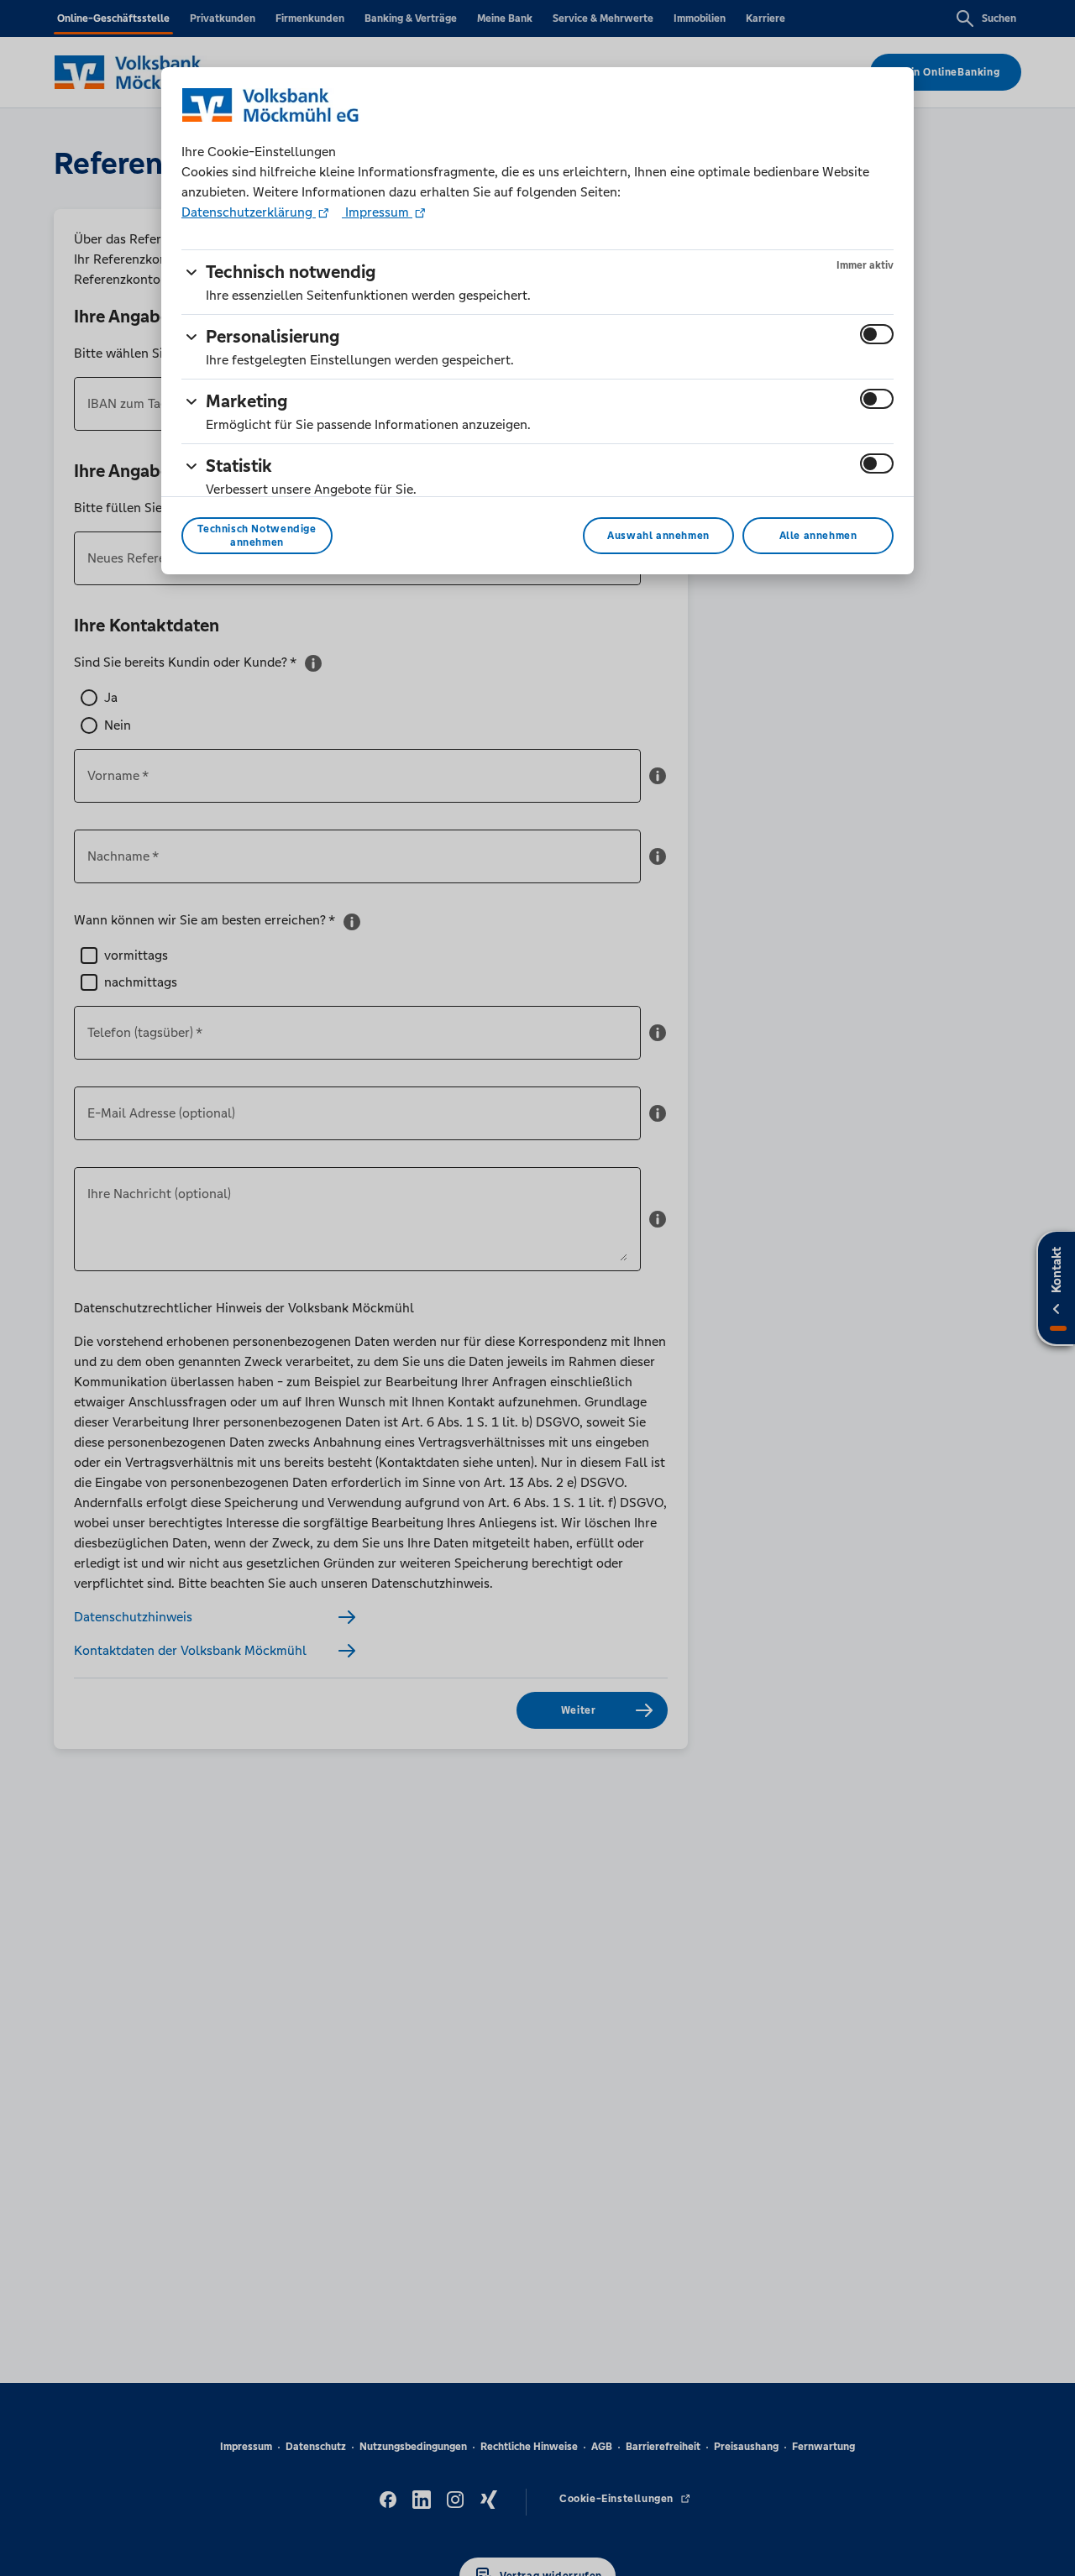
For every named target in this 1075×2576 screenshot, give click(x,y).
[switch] (877, 334)
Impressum (377, 212)
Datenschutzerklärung (249, 212)
